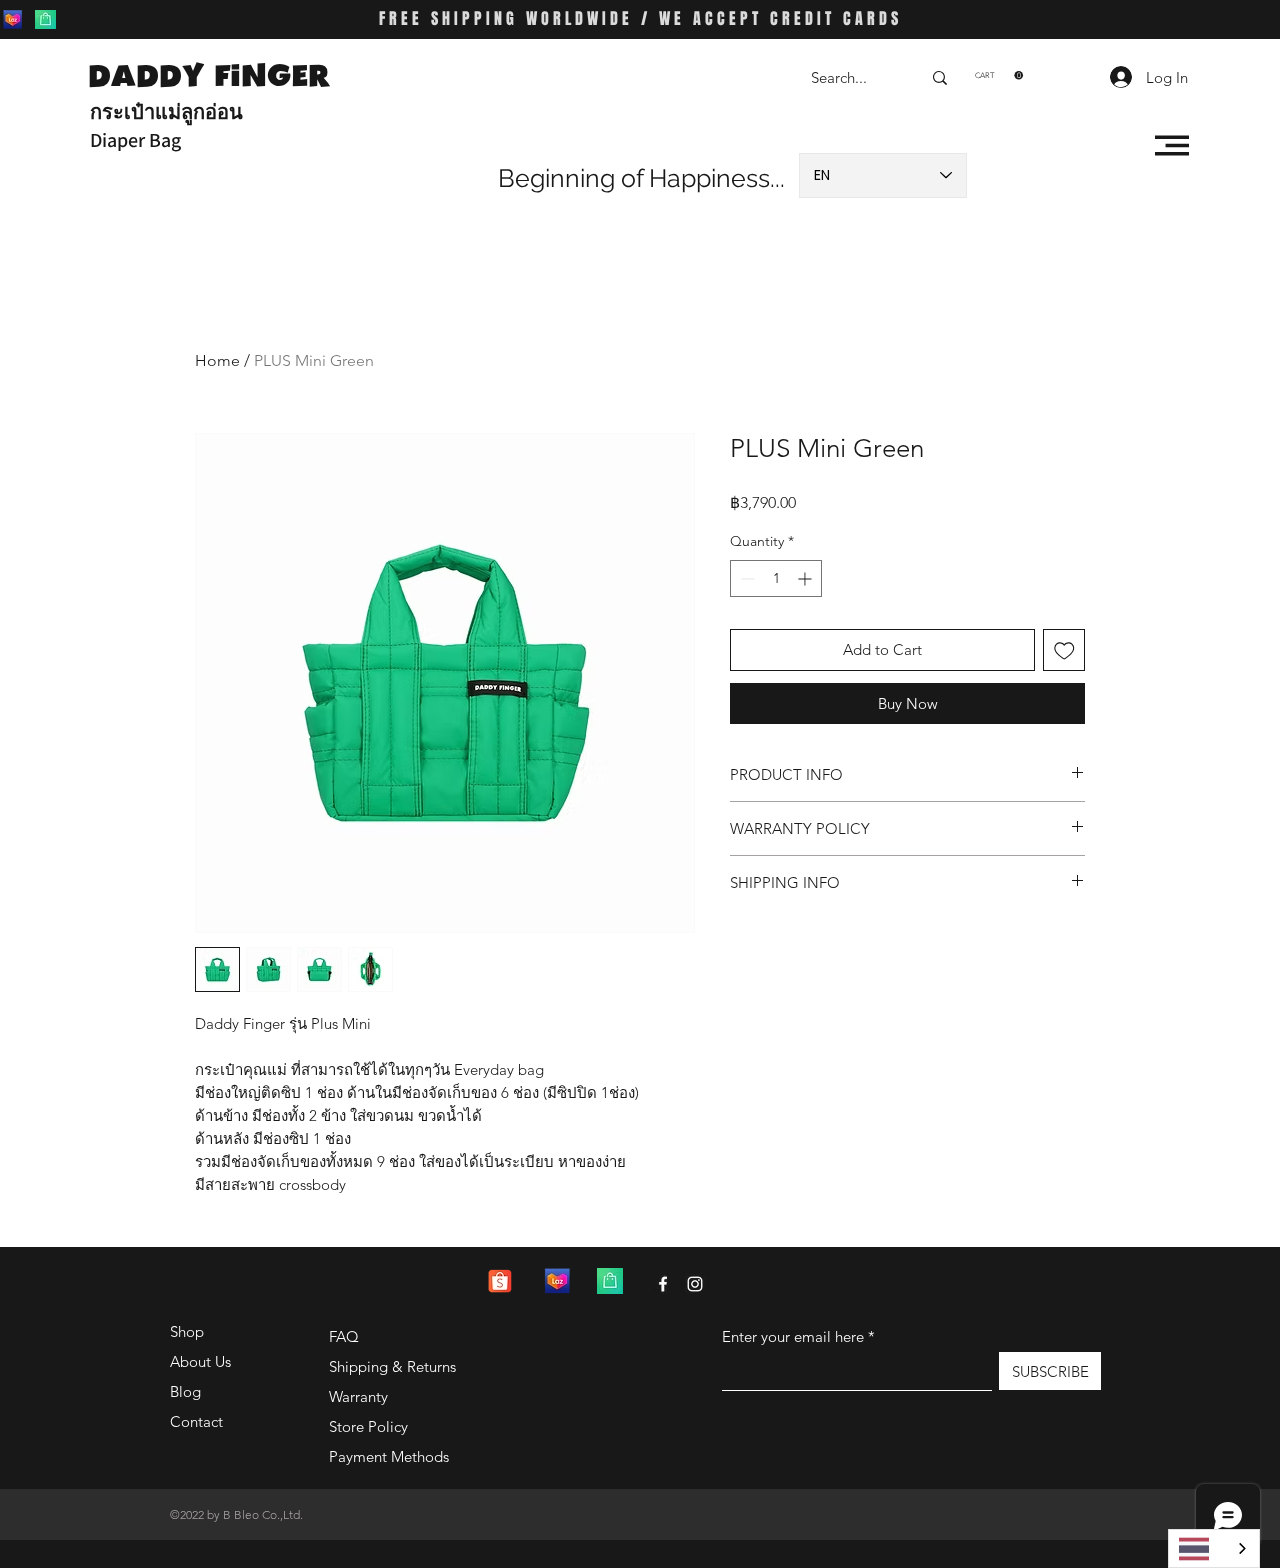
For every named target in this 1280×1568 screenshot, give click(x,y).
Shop (187, 1331)
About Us (200, 1361)
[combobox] (1214, 1548)
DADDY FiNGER (209, 75)
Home (217, 360)
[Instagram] (695, 1284)
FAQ (344, 1336)
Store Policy (368, 1426)
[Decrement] (745, 578)
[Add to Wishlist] (1064, 650)
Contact (196, 1421)
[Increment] (806, 578)
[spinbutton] (776, 578)
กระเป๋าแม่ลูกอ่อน (166, 112)
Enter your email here (793, 1336)
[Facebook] (663, 1284)
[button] (999, 75)
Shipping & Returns (392, 1366)
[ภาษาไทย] (1214, 1548)
